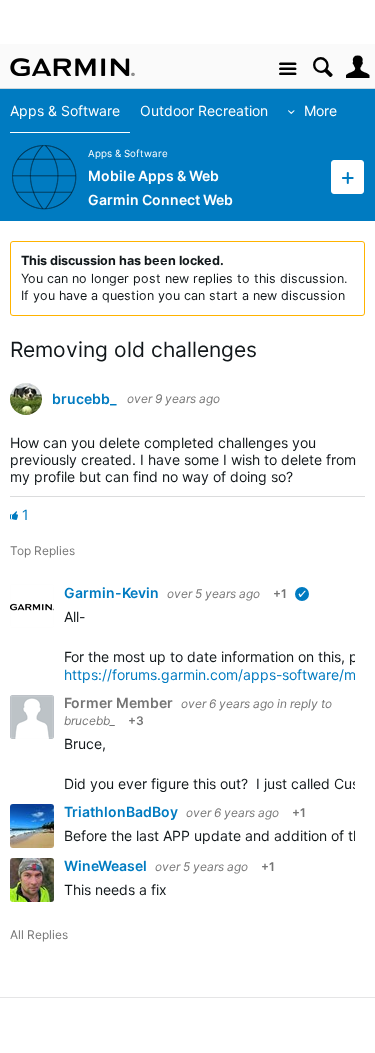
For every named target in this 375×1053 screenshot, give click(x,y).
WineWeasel (107, 865)
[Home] (72, 67)
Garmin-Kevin (113, 592)
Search (322, 67)
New (347, 176)
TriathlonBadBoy (122, 811)
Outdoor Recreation (204, 110)
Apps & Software (65, 110)
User (357, 67)
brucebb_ (84, 399)
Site (287, 69)
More (320, 110)
